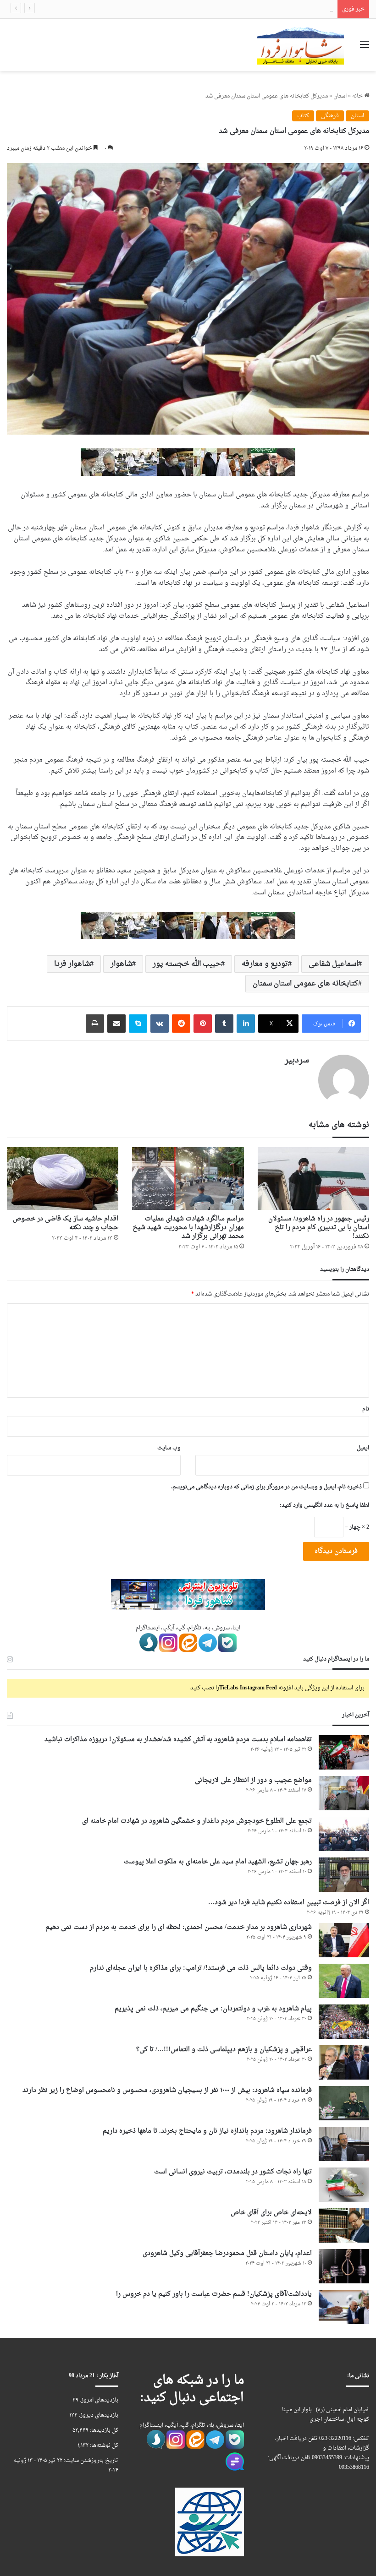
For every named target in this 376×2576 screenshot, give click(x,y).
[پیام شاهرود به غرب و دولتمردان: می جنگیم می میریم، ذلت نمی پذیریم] (344, 2022)
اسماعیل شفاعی (333, 964)
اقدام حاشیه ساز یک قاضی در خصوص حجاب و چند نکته (66, 1223)
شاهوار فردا (72, 964)
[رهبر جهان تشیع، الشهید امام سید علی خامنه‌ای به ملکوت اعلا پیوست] (344, 1875)
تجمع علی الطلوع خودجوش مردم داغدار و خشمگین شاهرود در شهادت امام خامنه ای (236, 9)
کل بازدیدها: (103, 2430)
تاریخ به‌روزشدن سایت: (90, 2461)
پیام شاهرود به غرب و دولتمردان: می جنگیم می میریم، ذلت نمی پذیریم (213, 2009)
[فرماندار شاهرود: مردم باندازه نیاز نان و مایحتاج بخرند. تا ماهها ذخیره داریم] (344, 2144)
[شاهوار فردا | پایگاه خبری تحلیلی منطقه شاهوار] (300, 45)
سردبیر (297, 1060)
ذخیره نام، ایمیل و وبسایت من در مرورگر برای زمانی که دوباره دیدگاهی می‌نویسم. (266, 1487)
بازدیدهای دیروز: (98, 2415)
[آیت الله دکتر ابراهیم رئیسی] (188, 463)
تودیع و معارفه (265, 964)
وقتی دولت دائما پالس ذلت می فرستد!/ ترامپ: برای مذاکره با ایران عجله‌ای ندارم (201, 1968)
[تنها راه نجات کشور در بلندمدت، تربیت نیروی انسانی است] (344, 2185)
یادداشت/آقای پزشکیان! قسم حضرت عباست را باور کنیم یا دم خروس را (214, 2294)
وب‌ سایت (169, 1448)
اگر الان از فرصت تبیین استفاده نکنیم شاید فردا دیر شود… (289, 1903)
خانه (358, 96)
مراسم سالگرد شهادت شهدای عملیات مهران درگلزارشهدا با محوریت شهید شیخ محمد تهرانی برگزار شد (188, 1228)
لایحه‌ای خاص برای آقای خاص (271, 2213)
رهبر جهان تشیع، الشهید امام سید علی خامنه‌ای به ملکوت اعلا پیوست (218, 1862)
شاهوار (121, 964)
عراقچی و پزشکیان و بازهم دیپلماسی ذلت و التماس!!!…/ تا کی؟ (224, 2050)
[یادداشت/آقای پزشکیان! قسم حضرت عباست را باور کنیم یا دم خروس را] (344, 2307)
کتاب (303, 116)
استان (340, 96)
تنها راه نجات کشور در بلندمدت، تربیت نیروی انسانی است (233, 2172)
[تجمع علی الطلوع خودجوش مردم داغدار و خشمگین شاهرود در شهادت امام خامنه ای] (344, 1834)
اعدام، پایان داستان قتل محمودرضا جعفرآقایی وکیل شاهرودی (227, 2253)
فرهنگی (330, 116)
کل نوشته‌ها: (103, 2445)
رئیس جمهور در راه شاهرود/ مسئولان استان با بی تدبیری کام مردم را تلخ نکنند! (319, 1228)
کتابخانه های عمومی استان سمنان (305, 984)
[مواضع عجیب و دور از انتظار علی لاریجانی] (344, 1793)
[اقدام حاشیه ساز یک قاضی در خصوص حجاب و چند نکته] (63, 1179)
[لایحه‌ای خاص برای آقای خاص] (344, 2225)
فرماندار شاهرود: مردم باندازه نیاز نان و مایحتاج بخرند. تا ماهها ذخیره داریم (207, 2131)
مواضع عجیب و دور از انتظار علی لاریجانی (253, 1780)
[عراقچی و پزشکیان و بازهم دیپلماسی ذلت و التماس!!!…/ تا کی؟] (344, 2062)
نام (366, 1409)
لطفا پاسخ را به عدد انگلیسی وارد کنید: (324, 1505)
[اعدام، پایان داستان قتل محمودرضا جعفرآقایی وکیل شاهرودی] (344, 2266)
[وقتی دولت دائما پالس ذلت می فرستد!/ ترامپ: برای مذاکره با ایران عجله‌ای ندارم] (344, 1981)
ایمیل (363, 1448)
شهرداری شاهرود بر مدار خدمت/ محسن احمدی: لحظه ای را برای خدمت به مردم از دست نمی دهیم (179, 1927)
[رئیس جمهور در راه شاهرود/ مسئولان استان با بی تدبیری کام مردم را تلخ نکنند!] (313, 1179)
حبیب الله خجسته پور (187, 964)
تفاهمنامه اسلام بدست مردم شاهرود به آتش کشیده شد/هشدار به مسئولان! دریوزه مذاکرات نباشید (178, 1740)
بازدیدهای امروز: (98, 2400)
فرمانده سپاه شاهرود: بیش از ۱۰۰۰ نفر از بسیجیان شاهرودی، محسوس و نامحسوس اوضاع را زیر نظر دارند (167, 2090)
